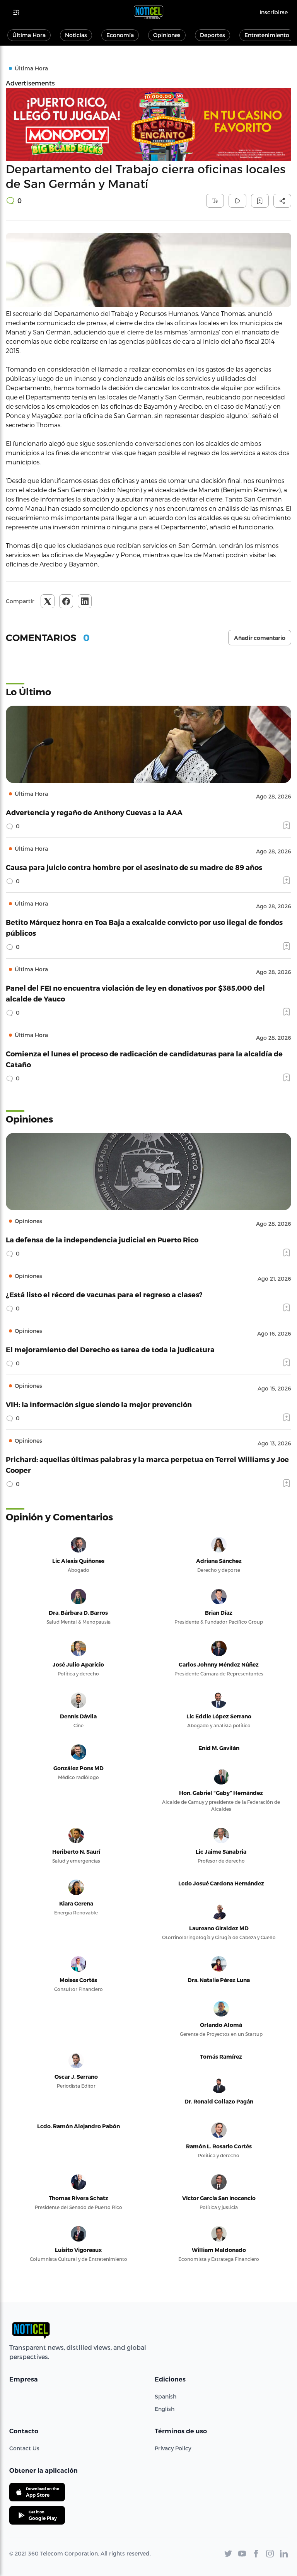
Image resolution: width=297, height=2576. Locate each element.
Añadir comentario (260, 638)
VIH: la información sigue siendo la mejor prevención (99, 1404)
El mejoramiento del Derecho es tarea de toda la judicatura (110, 1349)
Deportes (213, 35)
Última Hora (29, 35)
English (165, 2409)
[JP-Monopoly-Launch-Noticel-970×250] (148, 125)
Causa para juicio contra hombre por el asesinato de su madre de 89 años (134, 867)
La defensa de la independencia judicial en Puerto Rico (102, 1239)
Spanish (166, 2396)
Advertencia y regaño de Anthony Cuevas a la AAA (94, 812)
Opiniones (167, 35)
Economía (120, 35)
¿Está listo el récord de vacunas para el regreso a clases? (104, 1294)
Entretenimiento (267, 35)
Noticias (76, 35)
